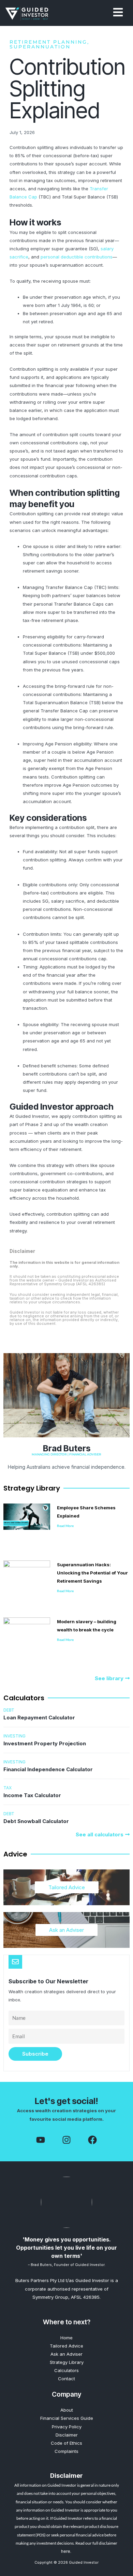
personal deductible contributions (77, 257)
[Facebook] (41, 2140)
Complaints (66, 2451)
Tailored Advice (67, 1887)
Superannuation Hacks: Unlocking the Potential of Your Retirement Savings (92, 1573)
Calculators (66, 2370)
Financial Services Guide (67, 2418)
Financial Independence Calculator (48, 1769)
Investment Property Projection (45, 1743)
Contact (66, 2379)
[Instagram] (66, 2140)
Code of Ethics (66, 2443)
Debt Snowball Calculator (36, 1821)
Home (66, 2338)
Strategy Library (67, 2362)
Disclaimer (67, 2435)
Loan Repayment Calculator (39, 1718)
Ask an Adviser (66, 1930)
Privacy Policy (67, 2427)
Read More (65, 1526)
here (66, 2551)
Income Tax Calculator (32, 1795)
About (67, 2410)
